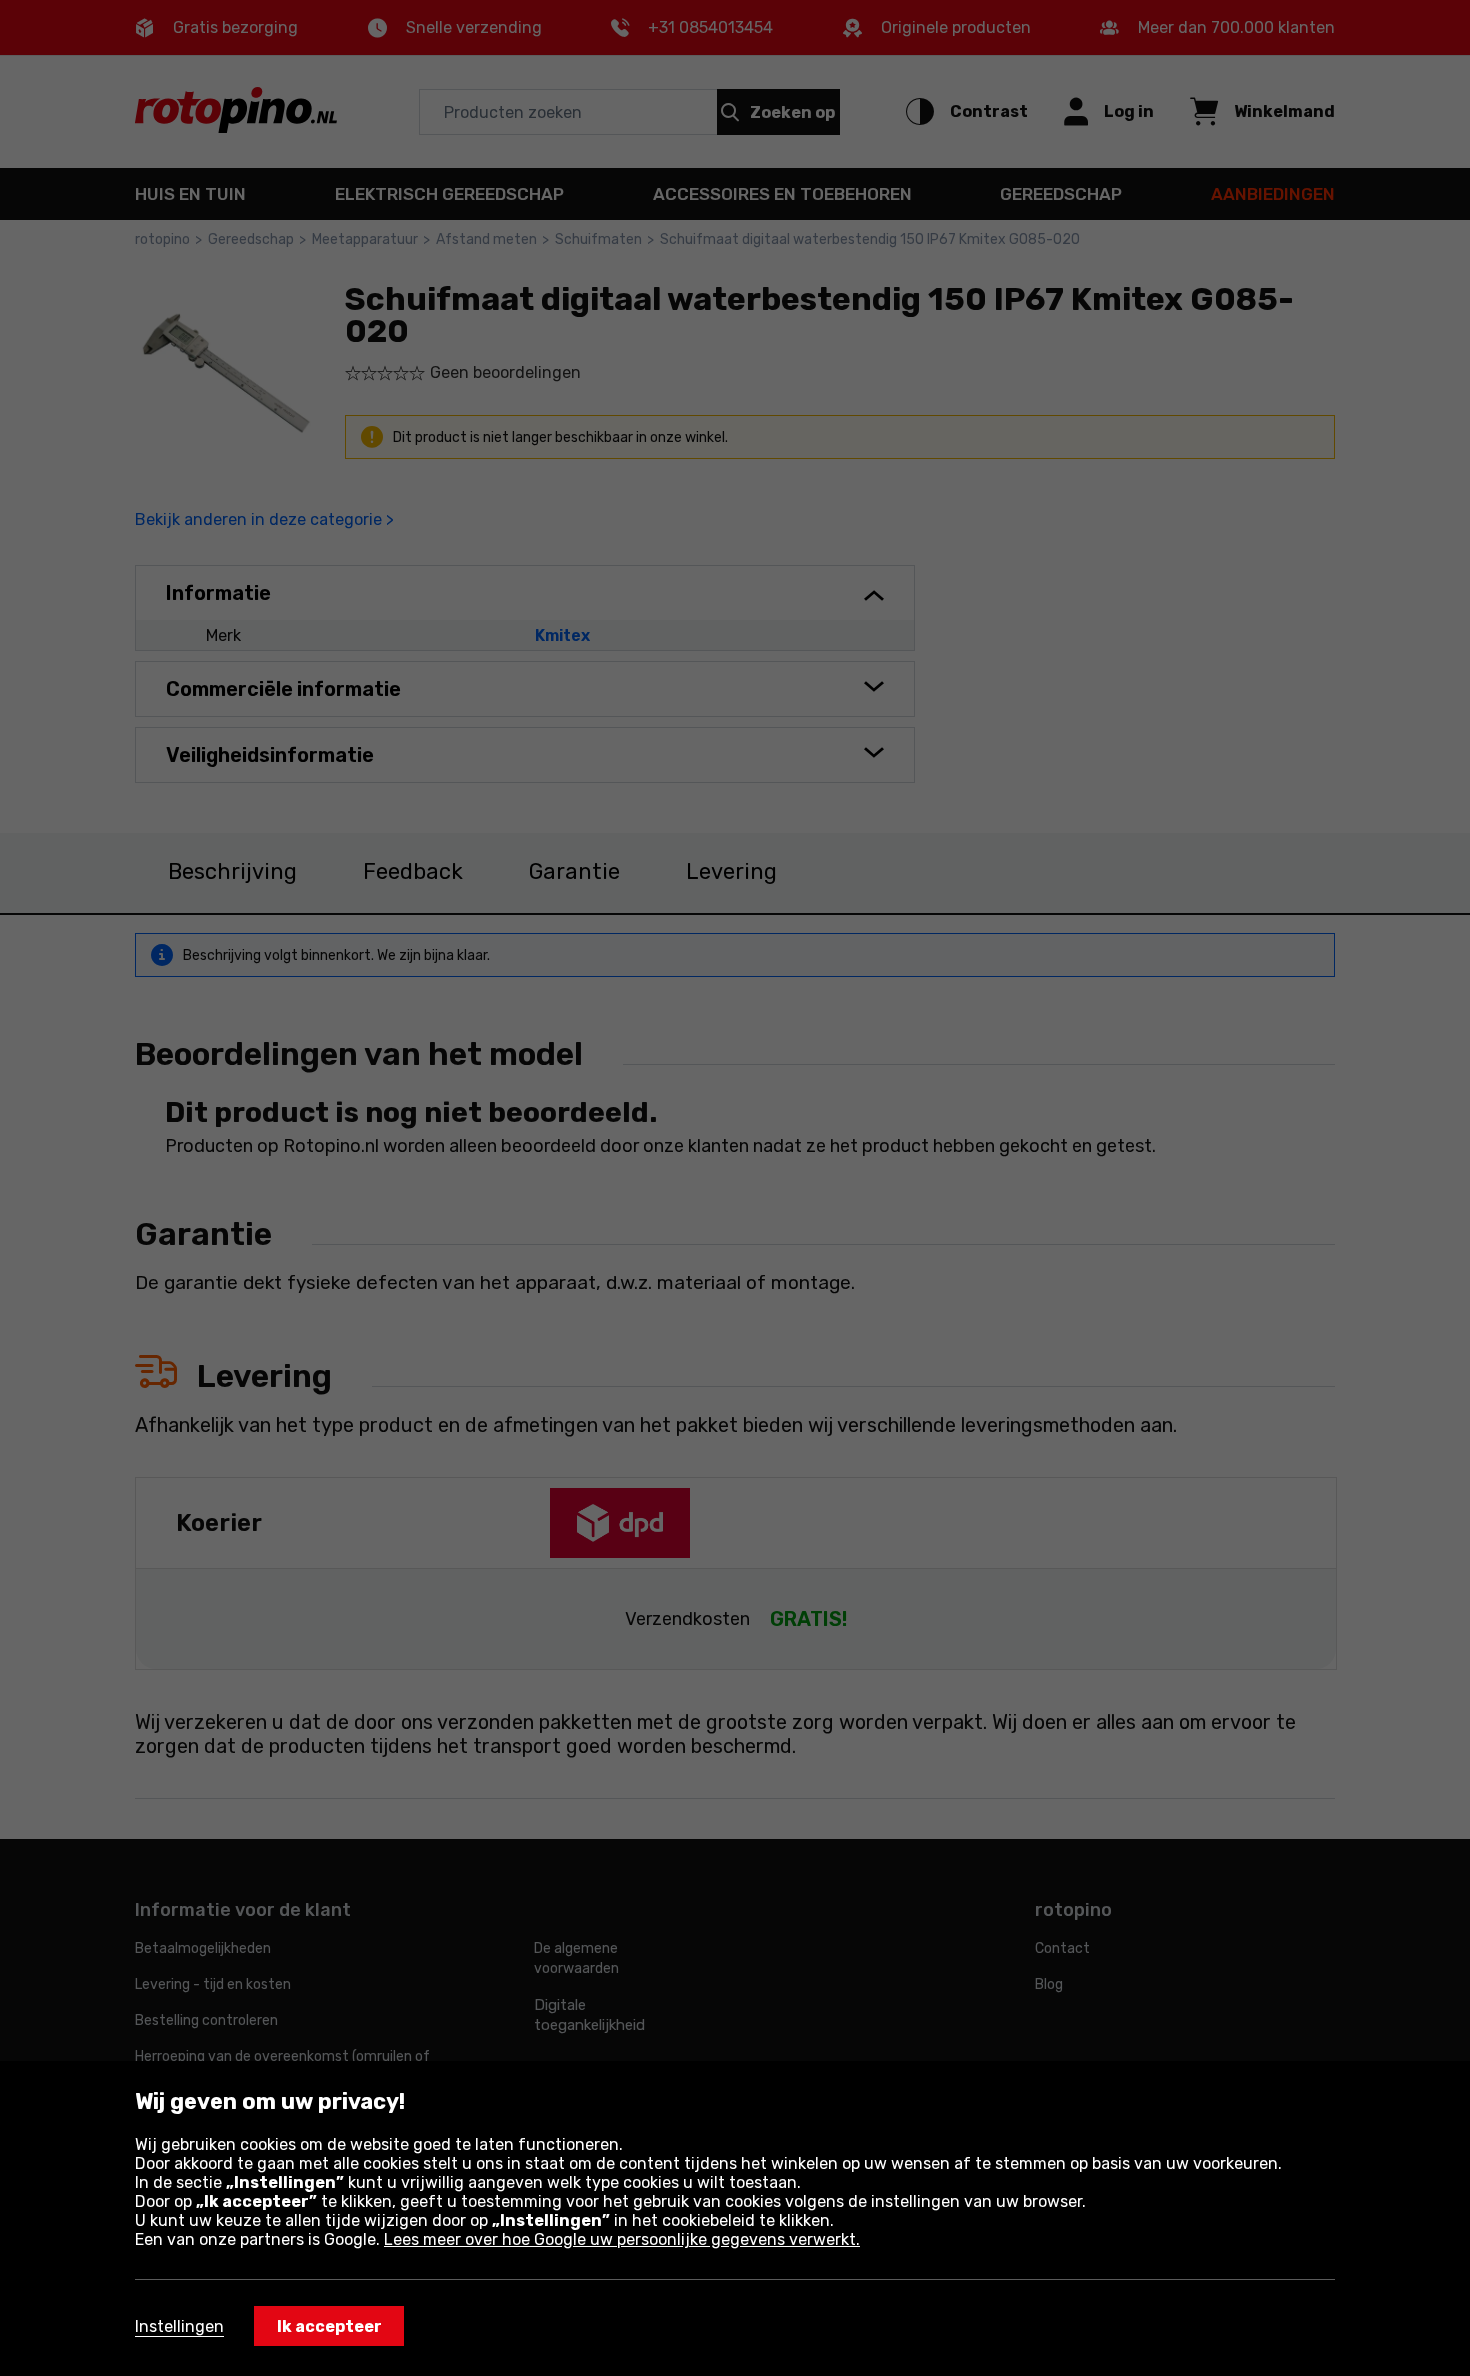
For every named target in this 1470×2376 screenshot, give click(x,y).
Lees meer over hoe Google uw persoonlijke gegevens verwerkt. (622, 2239)
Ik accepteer (329, 2326)
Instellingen (179, 2326)
